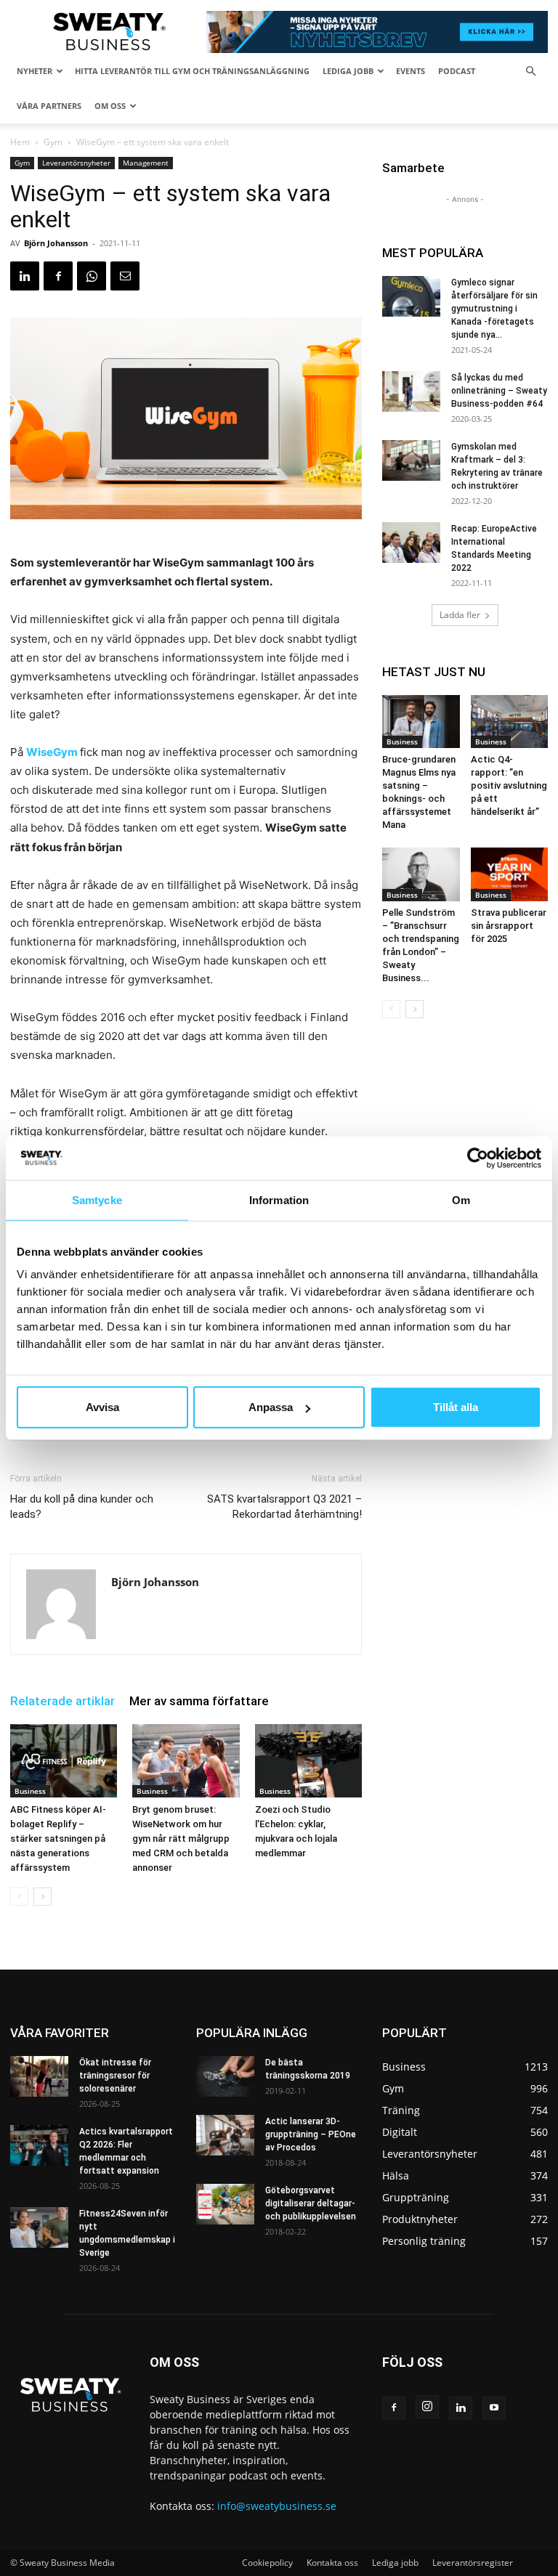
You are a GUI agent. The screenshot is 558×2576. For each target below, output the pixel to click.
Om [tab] (461, 1199)
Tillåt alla (456, 1407)
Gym (53, 142)
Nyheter (35, 71)
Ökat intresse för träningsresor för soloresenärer (115, 2076)
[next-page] (43, 1897)
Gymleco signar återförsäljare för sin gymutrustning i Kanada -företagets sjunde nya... (494, 309)
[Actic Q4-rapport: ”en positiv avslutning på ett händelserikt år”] (510, 722)
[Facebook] (58, 276)
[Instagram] (427, 2407)
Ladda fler (460, 615)
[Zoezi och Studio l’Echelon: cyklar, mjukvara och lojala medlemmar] (308, 1761)
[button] (530, 72)
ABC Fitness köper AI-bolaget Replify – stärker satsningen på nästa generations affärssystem (58, 1838)
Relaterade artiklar (62, 1701)
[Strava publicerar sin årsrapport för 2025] (510, 874)
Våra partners (49, 106)
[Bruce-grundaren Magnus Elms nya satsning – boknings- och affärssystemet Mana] (421, 722)
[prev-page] (19, 1897)
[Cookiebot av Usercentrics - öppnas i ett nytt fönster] (478, 1158)
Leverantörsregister (473, 2563)
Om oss (110, 106)
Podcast (457, 71)
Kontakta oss (332, 2563)
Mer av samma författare (199, 1701)
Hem (20, 142)
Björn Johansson (56, 243)
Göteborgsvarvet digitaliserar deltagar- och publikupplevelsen (311, 2203)
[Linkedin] (25, 276)
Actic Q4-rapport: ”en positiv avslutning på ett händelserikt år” (509, 785)
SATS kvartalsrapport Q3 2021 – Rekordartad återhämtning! (284, 1507)
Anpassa (271, 1407)
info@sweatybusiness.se (277, 2506)
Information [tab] (279, 1199)
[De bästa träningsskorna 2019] (225, 2076)
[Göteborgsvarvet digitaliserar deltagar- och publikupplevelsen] (225, 2204)
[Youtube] (494, 2408)
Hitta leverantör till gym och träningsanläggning (192, 71)
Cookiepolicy (267, 2563)
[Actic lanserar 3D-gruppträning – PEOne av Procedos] (225, 2135)
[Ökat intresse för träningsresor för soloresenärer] (39, 2076)
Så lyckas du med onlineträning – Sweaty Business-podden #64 (499, 391)
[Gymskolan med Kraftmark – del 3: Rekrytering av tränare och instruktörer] (411, 460)
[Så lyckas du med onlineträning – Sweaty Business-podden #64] (411, 391)
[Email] (125, 276)
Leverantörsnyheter (76, 163)
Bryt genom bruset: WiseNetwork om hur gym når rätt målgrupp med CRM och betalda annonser (181, 1838)
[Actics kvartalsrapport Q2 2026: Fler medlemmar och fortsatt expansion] (39, 2145)
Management (146, 163)
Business (30, 1791)
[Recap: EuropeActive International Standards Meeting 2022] (411, 543)
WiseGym (52, 752)
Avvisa (102, 1407)
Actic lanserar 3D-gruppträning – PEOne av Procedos (311, 2134)
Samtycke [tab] (97, 1199)
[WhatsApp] (92, 276)
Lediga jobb (348, 71)
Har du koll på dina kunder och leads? (82, 1507)
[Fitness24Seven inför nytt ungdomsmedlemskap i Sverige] (39, 2227)
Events (411, 71)
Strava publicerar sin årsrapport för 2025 (509, 926)
